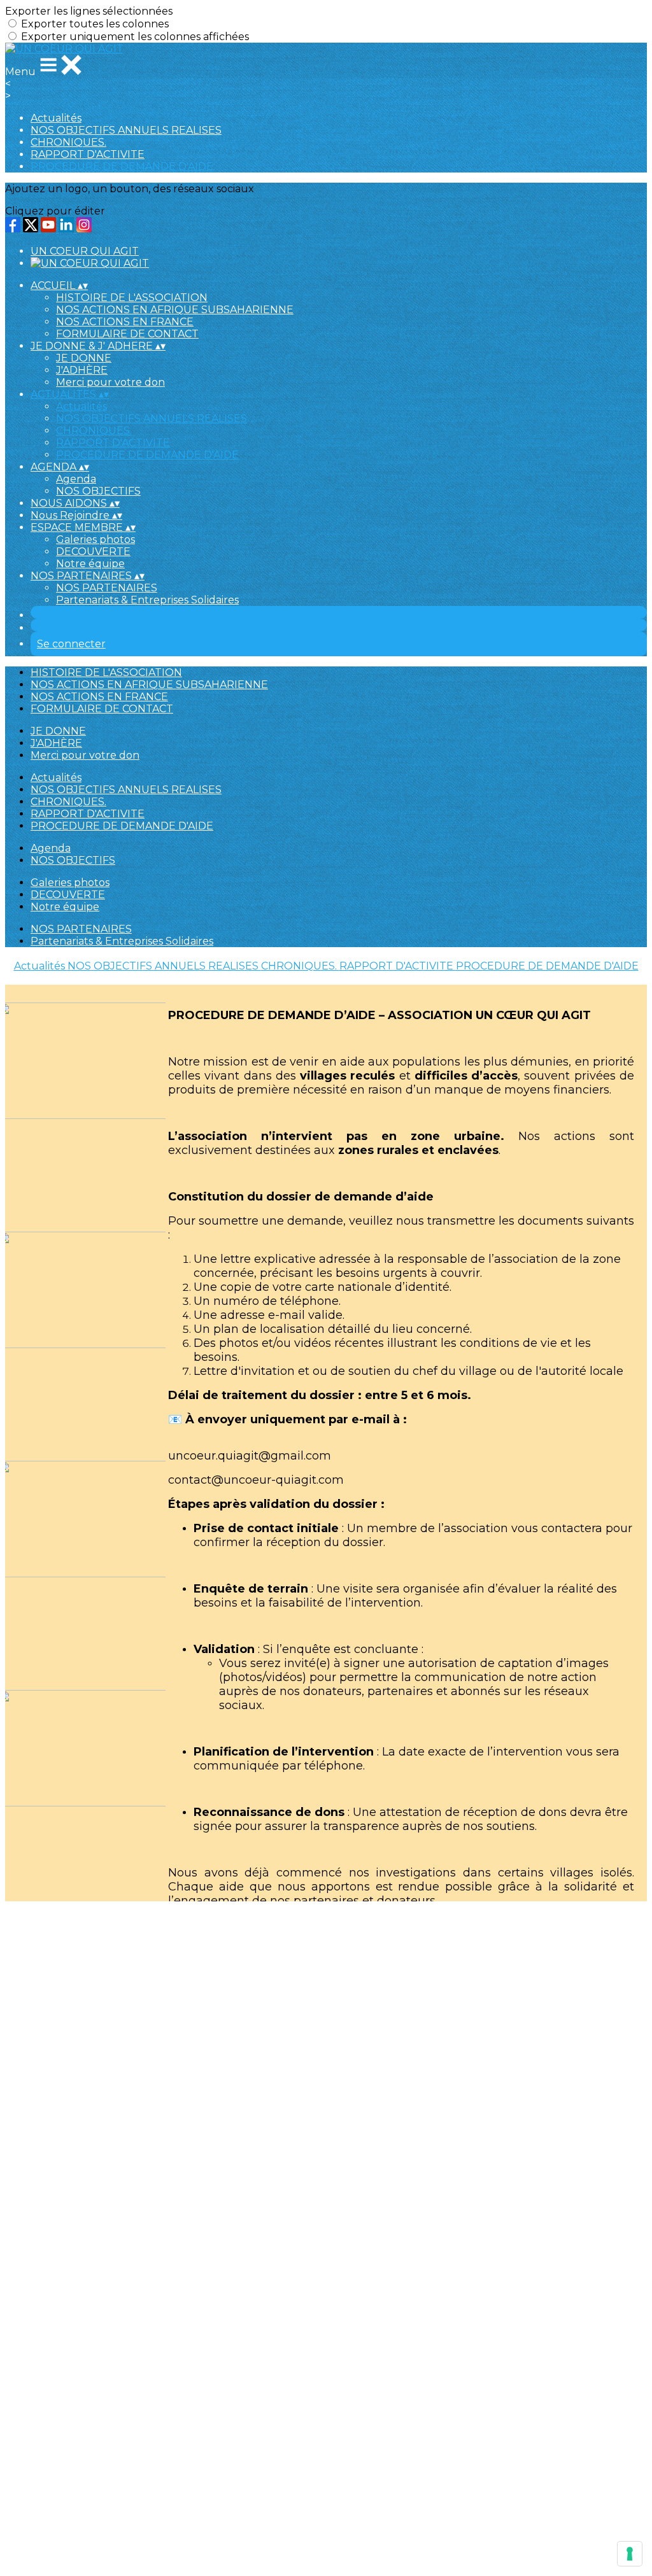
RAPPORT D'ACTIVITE (88, 154)
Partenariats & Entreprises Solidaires (147, 600)
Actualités (56, 118)
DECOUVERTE (93, 552)
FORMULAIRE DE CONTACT (127, 334)
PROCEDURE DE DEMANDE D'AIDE (122, 166)
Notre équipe (90, 564)
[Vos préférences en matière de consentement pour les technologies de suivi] (630, 2554)
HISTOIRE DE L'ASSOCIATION (132, 298)
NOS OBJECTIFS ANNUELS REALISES (126, 130)
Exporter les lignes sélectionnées (89, 11)
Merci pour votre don (110, 382)
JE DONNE (84, 358)
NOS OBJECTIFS (98, 491)
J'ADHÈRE (82, 370)
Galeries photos (96, 539)
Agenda (76, 479)
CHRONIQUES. (68, 142)
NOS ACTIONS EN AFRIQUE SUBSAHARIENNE (175, 310)
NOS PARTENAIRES (107, 588)
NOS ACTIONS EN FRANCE (125, 322)
